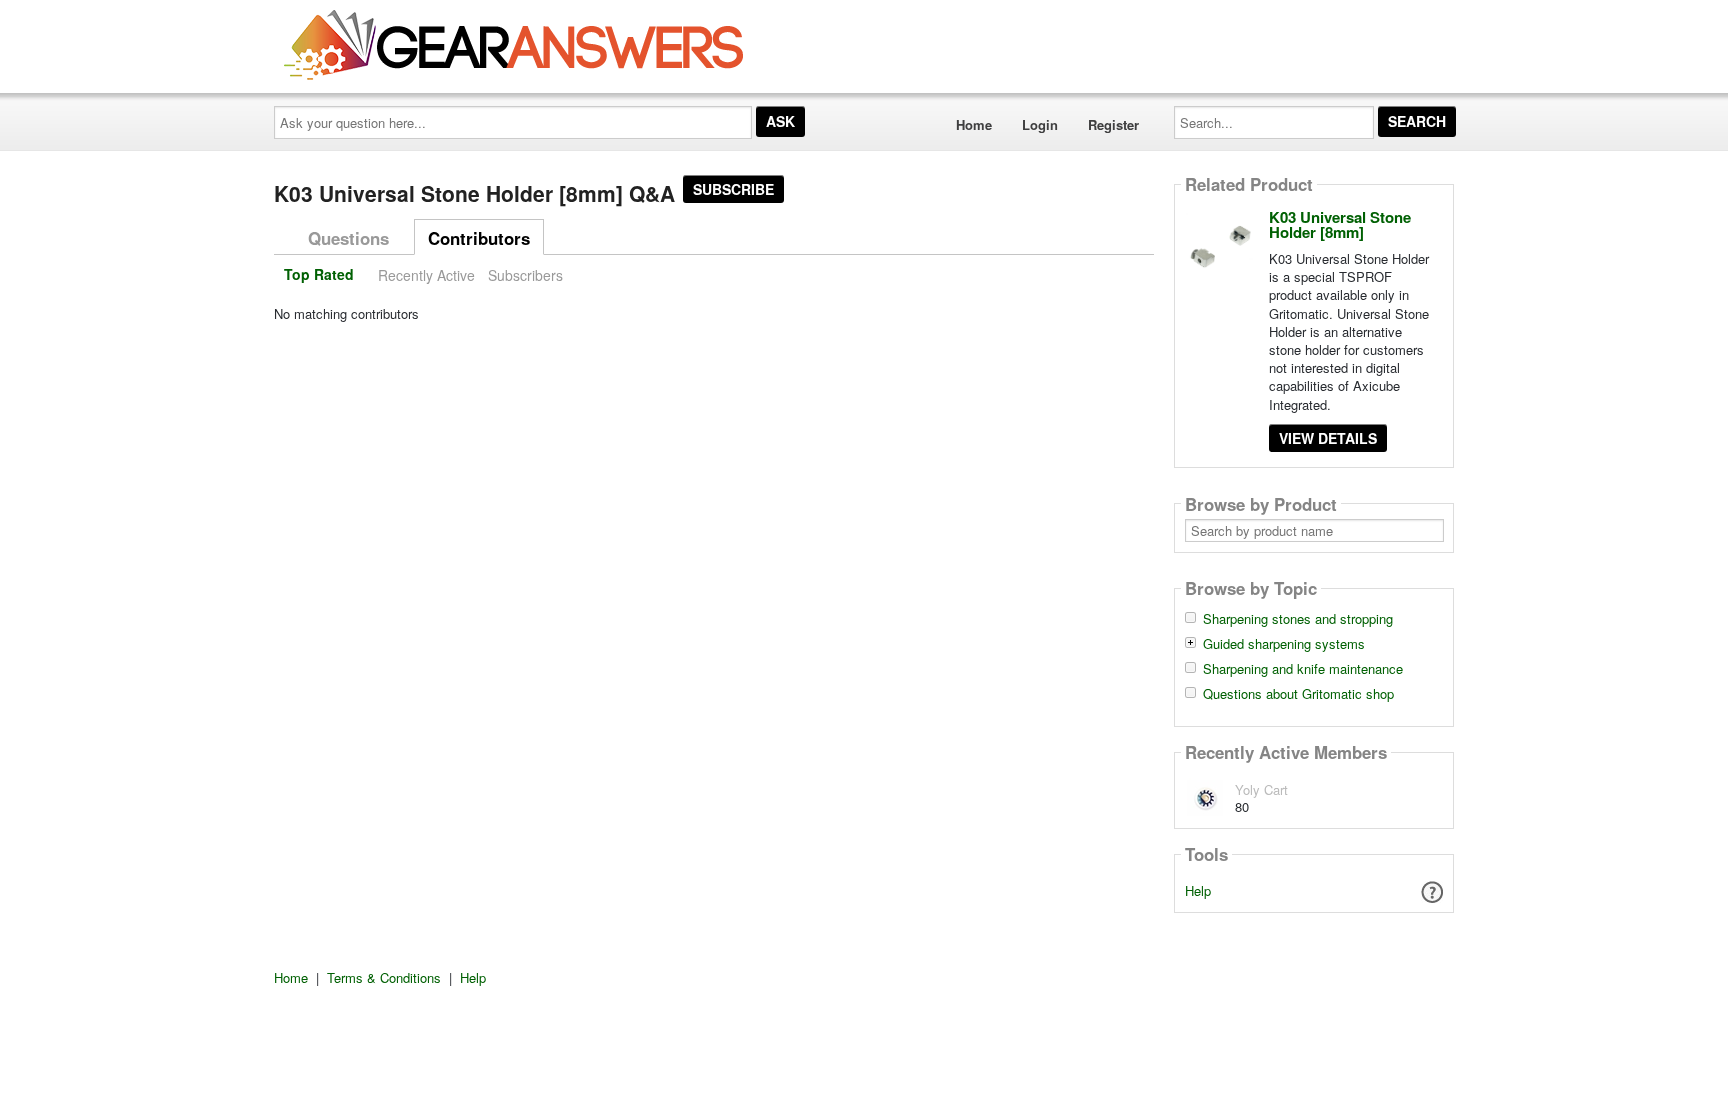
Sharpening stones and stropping (1298, 619)
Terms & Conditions (384, 977)
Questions (348, 238)
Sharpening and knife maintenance (1303, 669)
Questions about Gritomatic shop (1298, 694)
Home (974, 124)
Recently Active (426, 275)
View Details (1328, 438)
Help (1198, 890)
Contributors (479, 238)
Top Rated (319, 275)
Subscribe (733, 189)
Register (1113, 124)
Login (1040, 124)
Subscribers (525, 275)
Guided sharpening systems (1284, 644)
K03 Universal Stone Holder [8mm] (1340, 224)
